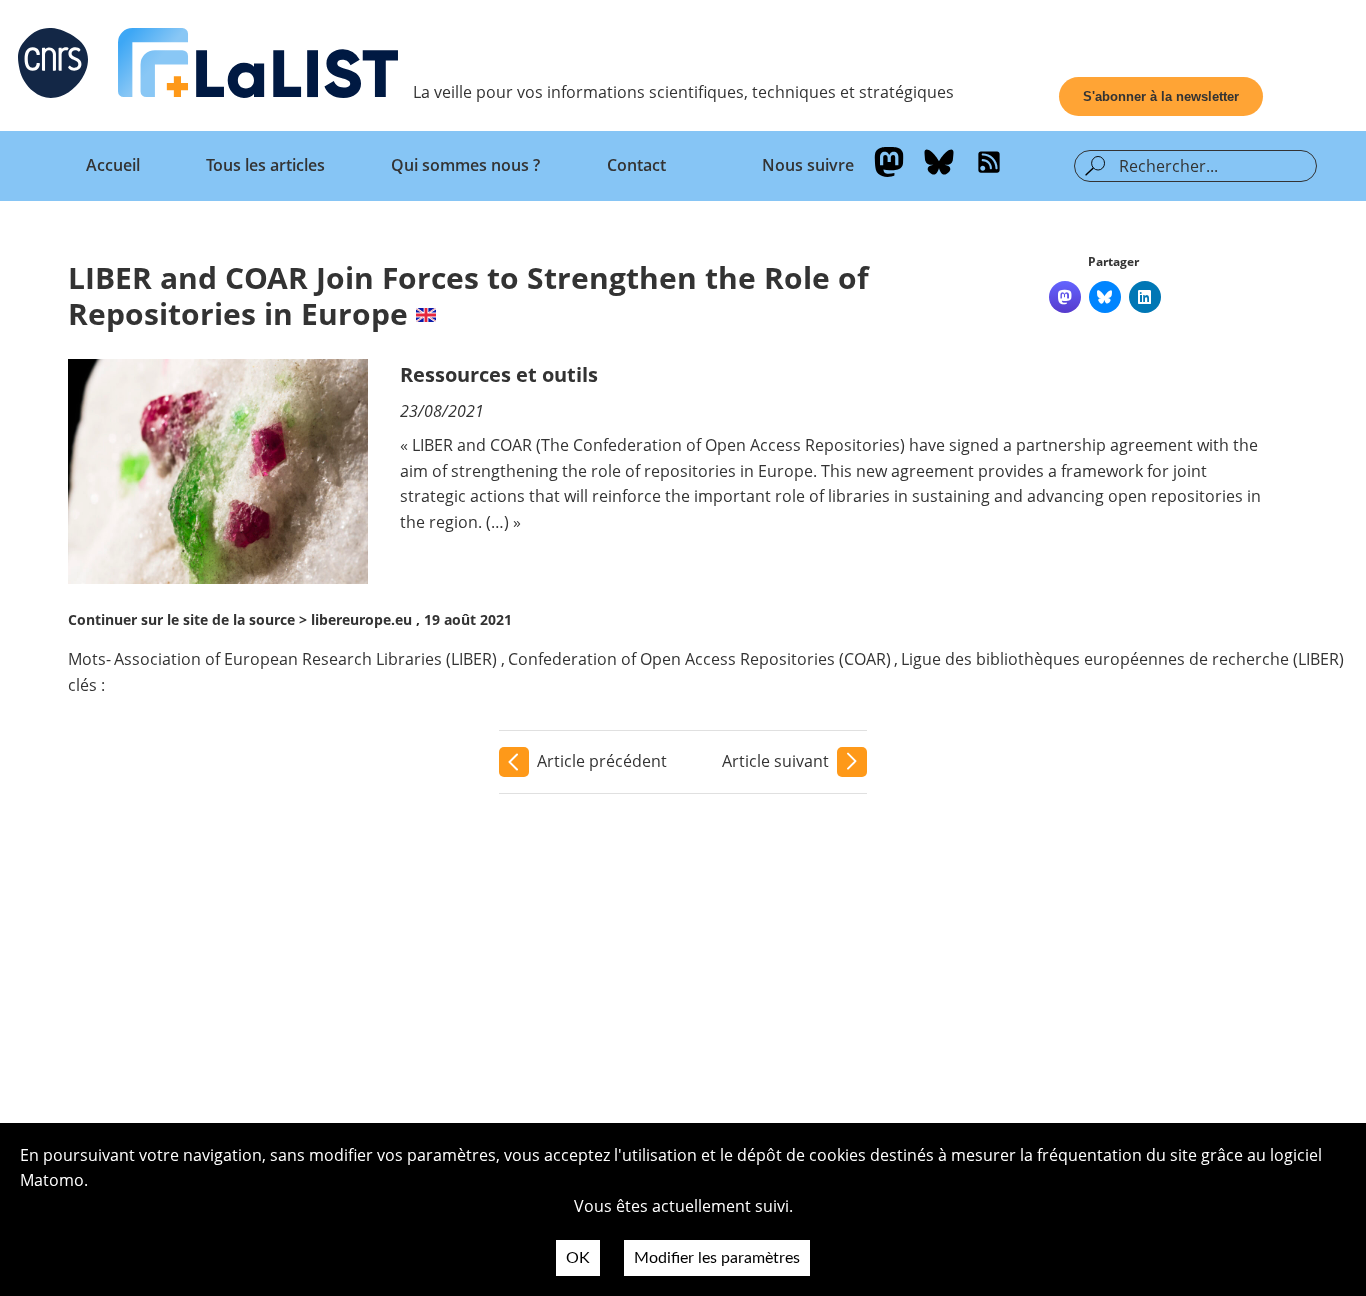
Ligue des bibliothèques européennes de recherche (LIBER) (1122, 659)
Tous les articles (265, 165)
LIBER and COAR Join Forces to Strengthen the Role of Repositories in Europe (468, 295)
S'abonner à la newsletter (1161, 96)
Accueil (113, 165)
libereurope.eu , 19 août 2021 (411, 619)
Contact (636, 165)
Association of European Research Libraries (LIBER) (305, 659)
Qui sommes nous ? (465, 165)
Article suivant (775, 761)
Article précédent (602, 761)
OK (578, 1258)
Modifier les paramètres (717, 1258)
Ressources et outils (499, 374)
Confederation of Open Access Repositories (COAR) (699, 659)
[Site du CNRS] (53, 67)
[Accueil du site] (258, 67)
